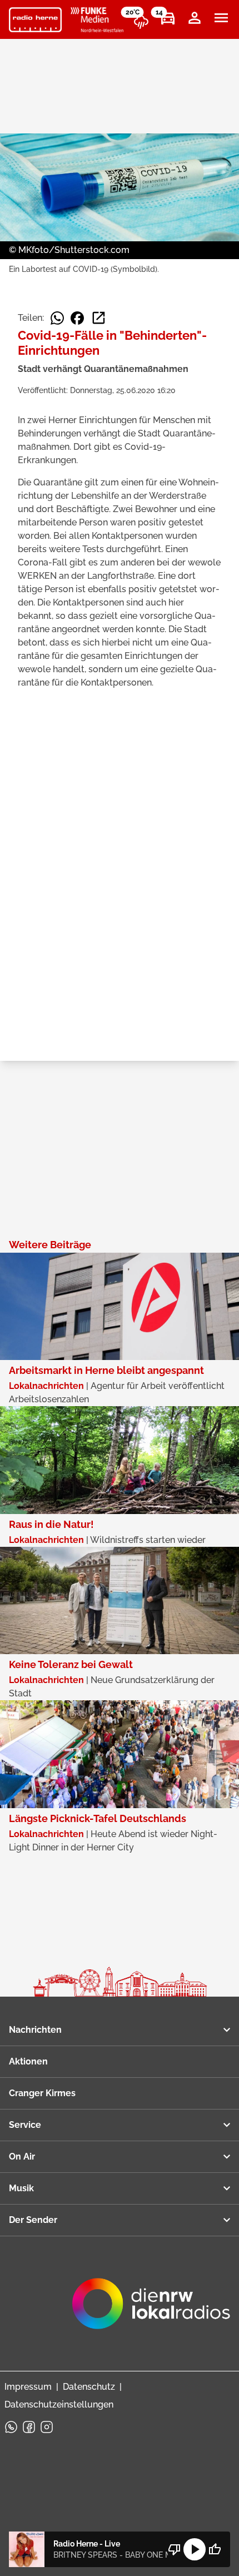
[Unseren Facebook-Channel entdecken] (29, 2427)
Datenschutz (89, 2387)
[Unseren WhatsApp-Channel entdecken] (11, 2427)
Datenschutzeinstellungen (59, 2404)
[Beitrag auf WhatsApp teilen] (57, 318)
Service (25, 2125)
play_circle (195, 2549)
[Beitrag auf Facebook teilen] (77, 318)
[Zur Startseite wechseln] (35, 20)
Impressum (28, 2387)
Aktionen (28, 2061)
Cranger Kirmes (42, 2093)
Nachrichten (35, 2030)
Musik (21, 2188)
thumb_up (215, 2549)
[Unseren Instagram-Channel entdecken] (47, 2427)
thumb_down (175, 2549)
